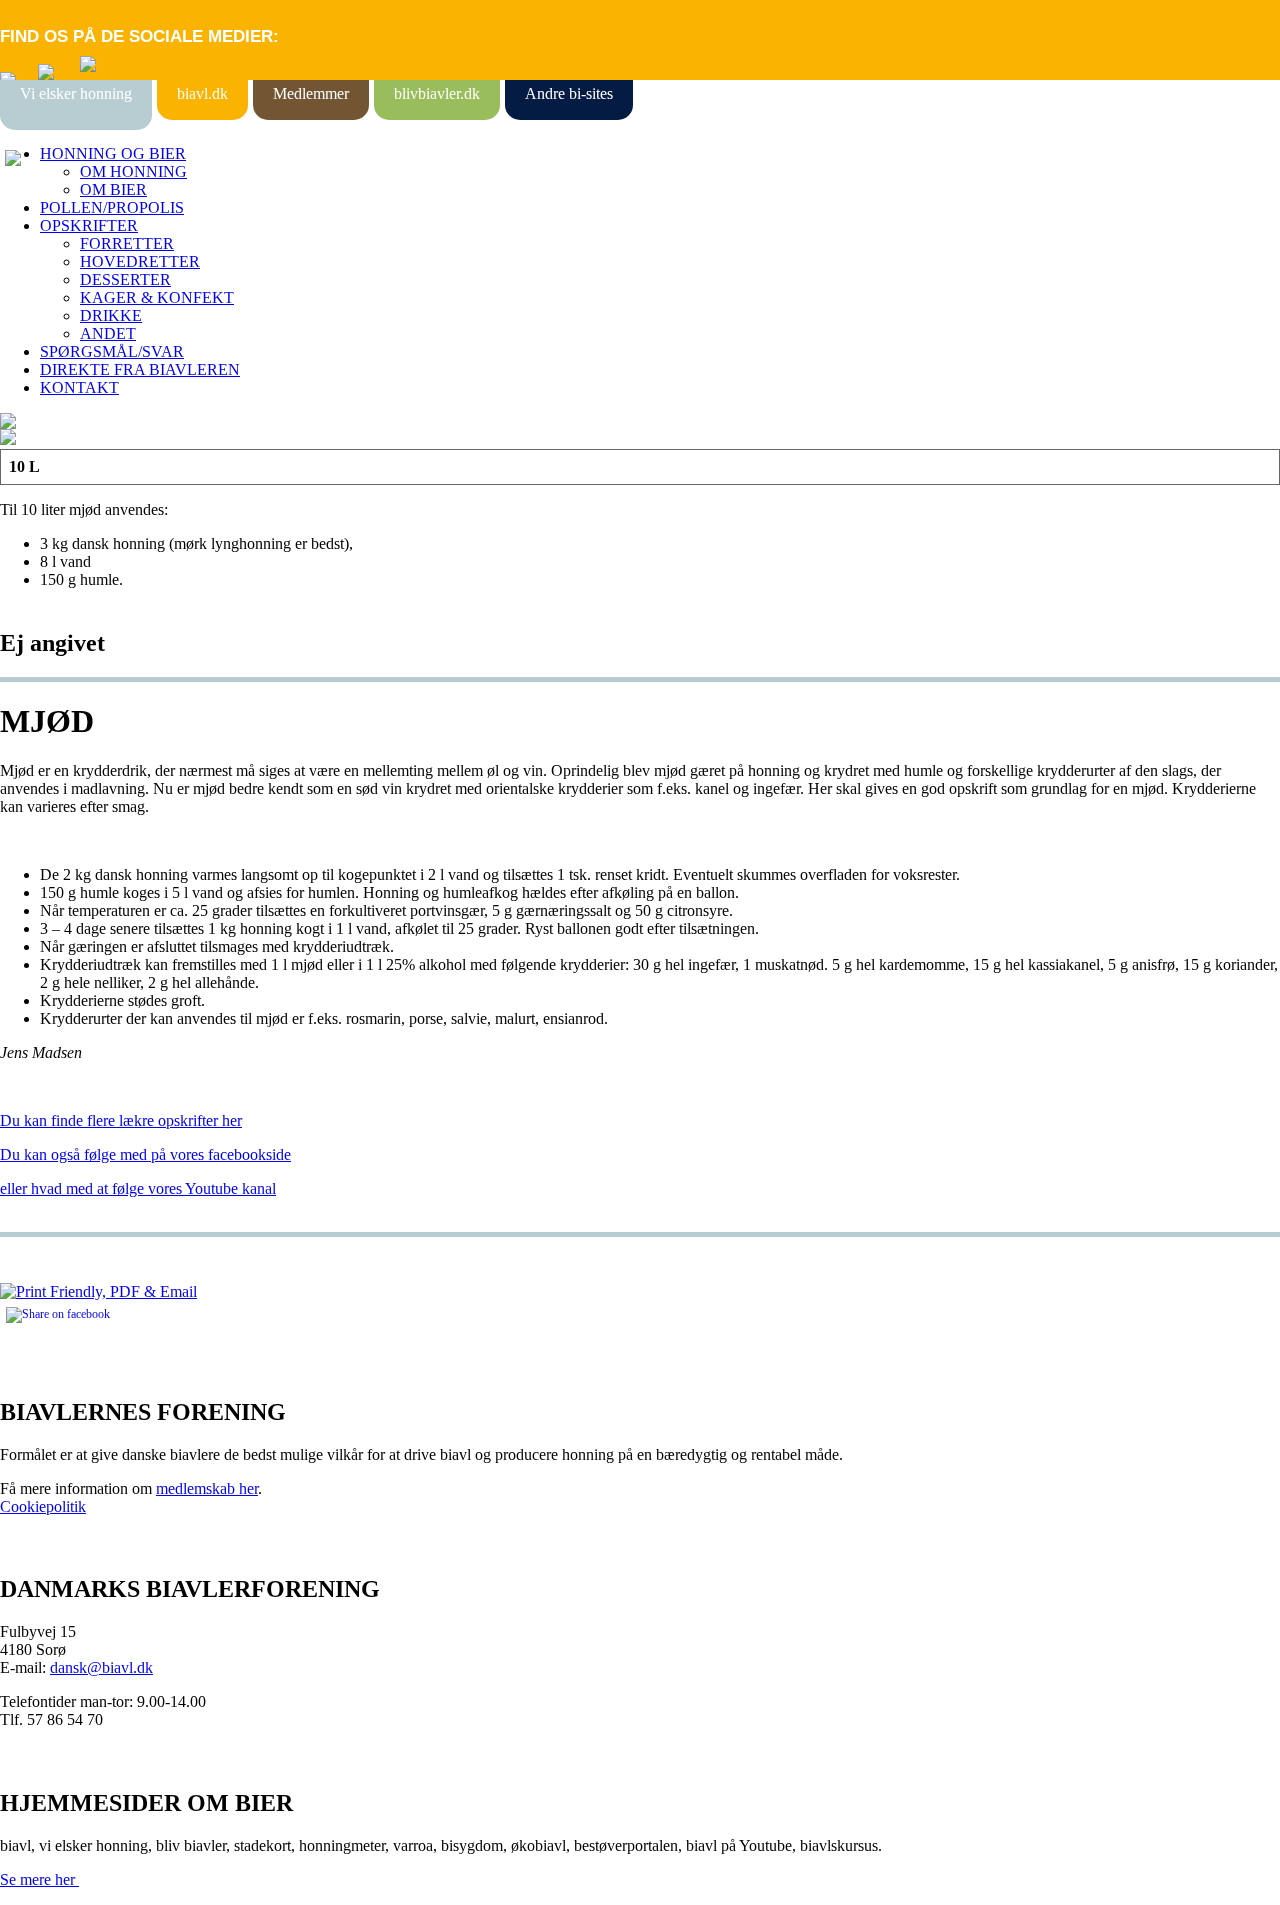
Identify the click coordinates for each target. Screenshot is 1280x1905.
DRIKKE (111, 315)
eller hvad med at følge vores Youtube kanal (138, 1188)
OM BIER (113, 189)
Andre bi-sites (569, 93)
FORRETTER (127, 243)
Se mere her (39, 1879)
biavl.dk (202, 93)
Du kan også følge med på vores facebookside (145, 1154)
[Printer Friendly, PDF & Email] (98, 1291)
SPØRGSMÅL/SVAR (112, 351)
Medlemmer (311, 93)
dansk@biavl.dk (101, 1667)
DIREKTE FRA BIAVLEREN (140, 369)
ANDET (108, 333)
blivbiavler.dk (437, 93)
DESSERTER (125, 279)
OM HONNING (133, 171)
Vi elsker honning (76, 93)
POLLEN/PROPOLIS (112, 207)
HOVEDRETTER (140, 261)
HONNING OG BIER (113, 153)
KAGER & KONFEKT (157, 297)
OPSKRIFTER (89, 225)
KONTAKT (79, 387)
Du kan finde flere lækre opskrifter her (121, 1120)
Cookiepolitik (43, 1506)
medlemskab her (207, 1488)
